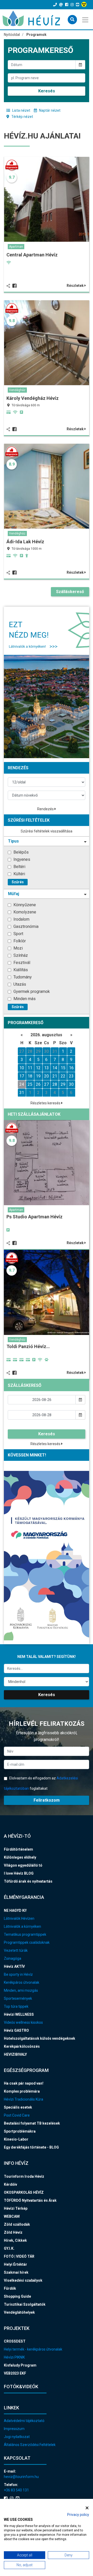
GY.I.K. (9, 2248)
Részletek (76, 286)
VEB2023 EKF (15, 2373)
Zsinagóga (13, 1958)
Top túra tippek (16, 2006)
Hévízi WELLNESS (19, 2014)
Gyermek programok (31, 991)
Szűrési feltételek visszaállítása (47, 831)
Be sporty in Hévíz (18, 1974)
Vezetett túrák (16, 1950)
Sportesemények (18, 1998)
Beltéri (19, 867)
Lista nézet (21, 110)
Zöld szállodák (17, 2224)
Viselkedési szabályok (23, 2280)
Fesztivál (21, 963)
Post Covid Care (17, 2115)
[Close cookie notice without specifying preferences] (87, 2508)
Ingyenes (21, 859)
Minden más (24, 999)
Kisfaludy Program (20, 2365)
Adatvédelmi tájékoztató (24, 2421)
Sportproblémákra (20, 2131)
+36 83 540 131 (16, 2490)
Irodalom (21, 919)
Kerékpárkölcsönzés (22, 2046)
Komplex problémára (22, 2091)
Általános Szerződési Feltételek (30, 2445)
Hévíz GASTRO (16, 2030)
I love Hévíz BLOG (19, 1873)
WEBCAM (12, 2216)
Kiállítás (20, 970)
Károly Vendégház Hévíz (33, 398)
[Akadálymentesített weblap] (85, 5)
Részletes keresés (46, 1103)
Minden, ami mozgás (21, 1990)
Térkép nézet (22, 117)
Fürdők (10, 2288)
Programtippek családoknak (27, 1942)
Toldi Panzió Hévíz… (28, 1346)
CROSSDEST (15, 2341)
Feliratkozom (47, 1800)
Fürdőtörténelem (18, 1849)
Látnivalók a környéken (22, 1926)
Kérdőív (10, 2184)
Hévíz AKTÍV (14, 1966)
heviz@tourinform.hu (21, 2477)
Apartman (16, 247)
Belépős (21, 852)
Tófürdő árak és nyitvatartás (28, 1881)
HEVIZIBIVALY (15, 2054)
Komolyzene (24, 912)
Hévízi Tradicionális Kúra (24, 2099)
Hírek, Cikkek (15, 2240)
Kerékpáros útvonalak (22, 1982)
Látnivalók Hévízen (19, 1918)
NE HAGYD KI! (15, 1910)
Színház (20, 955)
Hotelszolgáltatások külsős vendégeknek (40, 2038)
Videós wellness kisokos (23, 2022)
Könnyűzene (24, 905)
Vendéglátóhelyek (19, 2312)
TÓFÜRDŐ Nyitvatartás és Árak (30, 2200)
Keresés (47, 91)
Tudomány (22, 977)
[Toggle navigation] (86, 19)
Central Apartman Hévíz (32, 255)
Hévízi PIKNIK (14, 2357)
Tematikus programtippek (25, 1934)
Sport (18, 934)
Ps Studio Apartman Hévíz (34, 1217)
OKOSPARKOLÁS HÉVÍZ (24, 2192)
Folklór (19, 941)
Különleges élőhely (20, 1857)
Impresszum (14, 2429)
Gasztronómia (25, 926)
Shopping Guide (17, 2296)
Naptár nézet (49, 110)
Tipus (13, 841)
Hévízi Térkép (16, 2208)
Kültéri (19, 874)
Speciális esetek (18, 2107)
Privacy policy (78, 2515)
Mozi (18, 948)
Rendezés (46, 809)
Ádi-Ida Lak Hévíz (25, 542)
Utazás (19, 984)
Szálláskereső (70, 592)
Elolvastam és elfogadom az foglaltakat (41, 1783)
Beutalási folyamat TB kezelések (32, 2123)
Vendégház (17, 390)
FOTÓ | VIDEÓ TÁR (19, 2256)
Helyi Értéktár (16, 2264)
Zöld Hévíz (13, 2232)
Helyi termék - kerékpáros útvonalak (33, 2349)
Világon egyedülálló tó (23, 1865)
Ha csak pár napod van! (24, 2083)
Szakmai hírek (16, 2272)
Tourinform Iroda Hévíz (24, 2176)
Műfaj (14, 894)
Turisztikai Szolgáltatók (25, 2304)
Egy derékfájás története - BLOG (31, 2147)
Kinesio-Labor (16, 2139)
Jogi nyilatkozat (17, 2437)
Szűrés (18, 882)
